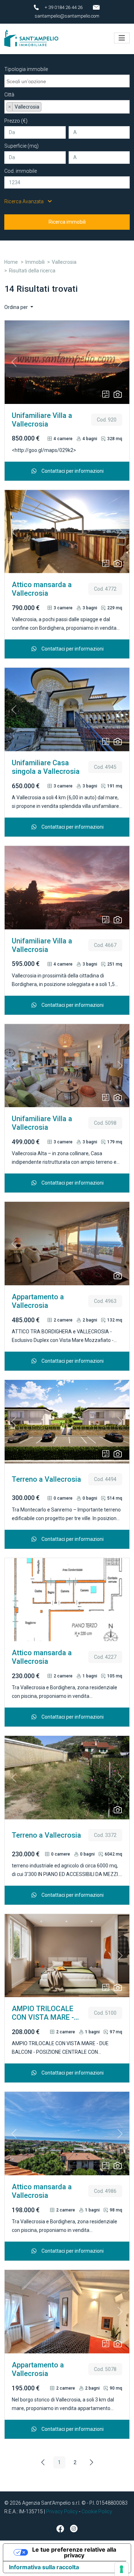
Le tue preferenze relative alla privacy (74, 2552)
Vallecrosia (64, 262)
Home (11, 262)
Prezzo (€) (16, 121)
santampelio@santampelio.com (67, 16)
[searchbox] (68, 80)
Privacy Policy (62, 2511)
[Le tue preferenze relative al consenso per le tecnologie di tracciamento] (121, 2569)
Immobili (35, 262)
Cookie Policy (97, 2511)
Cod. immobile (21, 171)
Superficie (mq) (21, 146)
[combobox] (67, 81)
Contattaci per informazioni (72, 471)
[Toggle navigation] (122, 38)
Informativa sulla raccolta (44, 2567)
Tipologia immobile (26, 69)
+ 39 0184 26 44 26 (64, 7)
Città (9, 95)
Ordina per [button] (17, 307)
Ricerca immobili (67, 222)
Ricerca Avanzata (24, 201)
